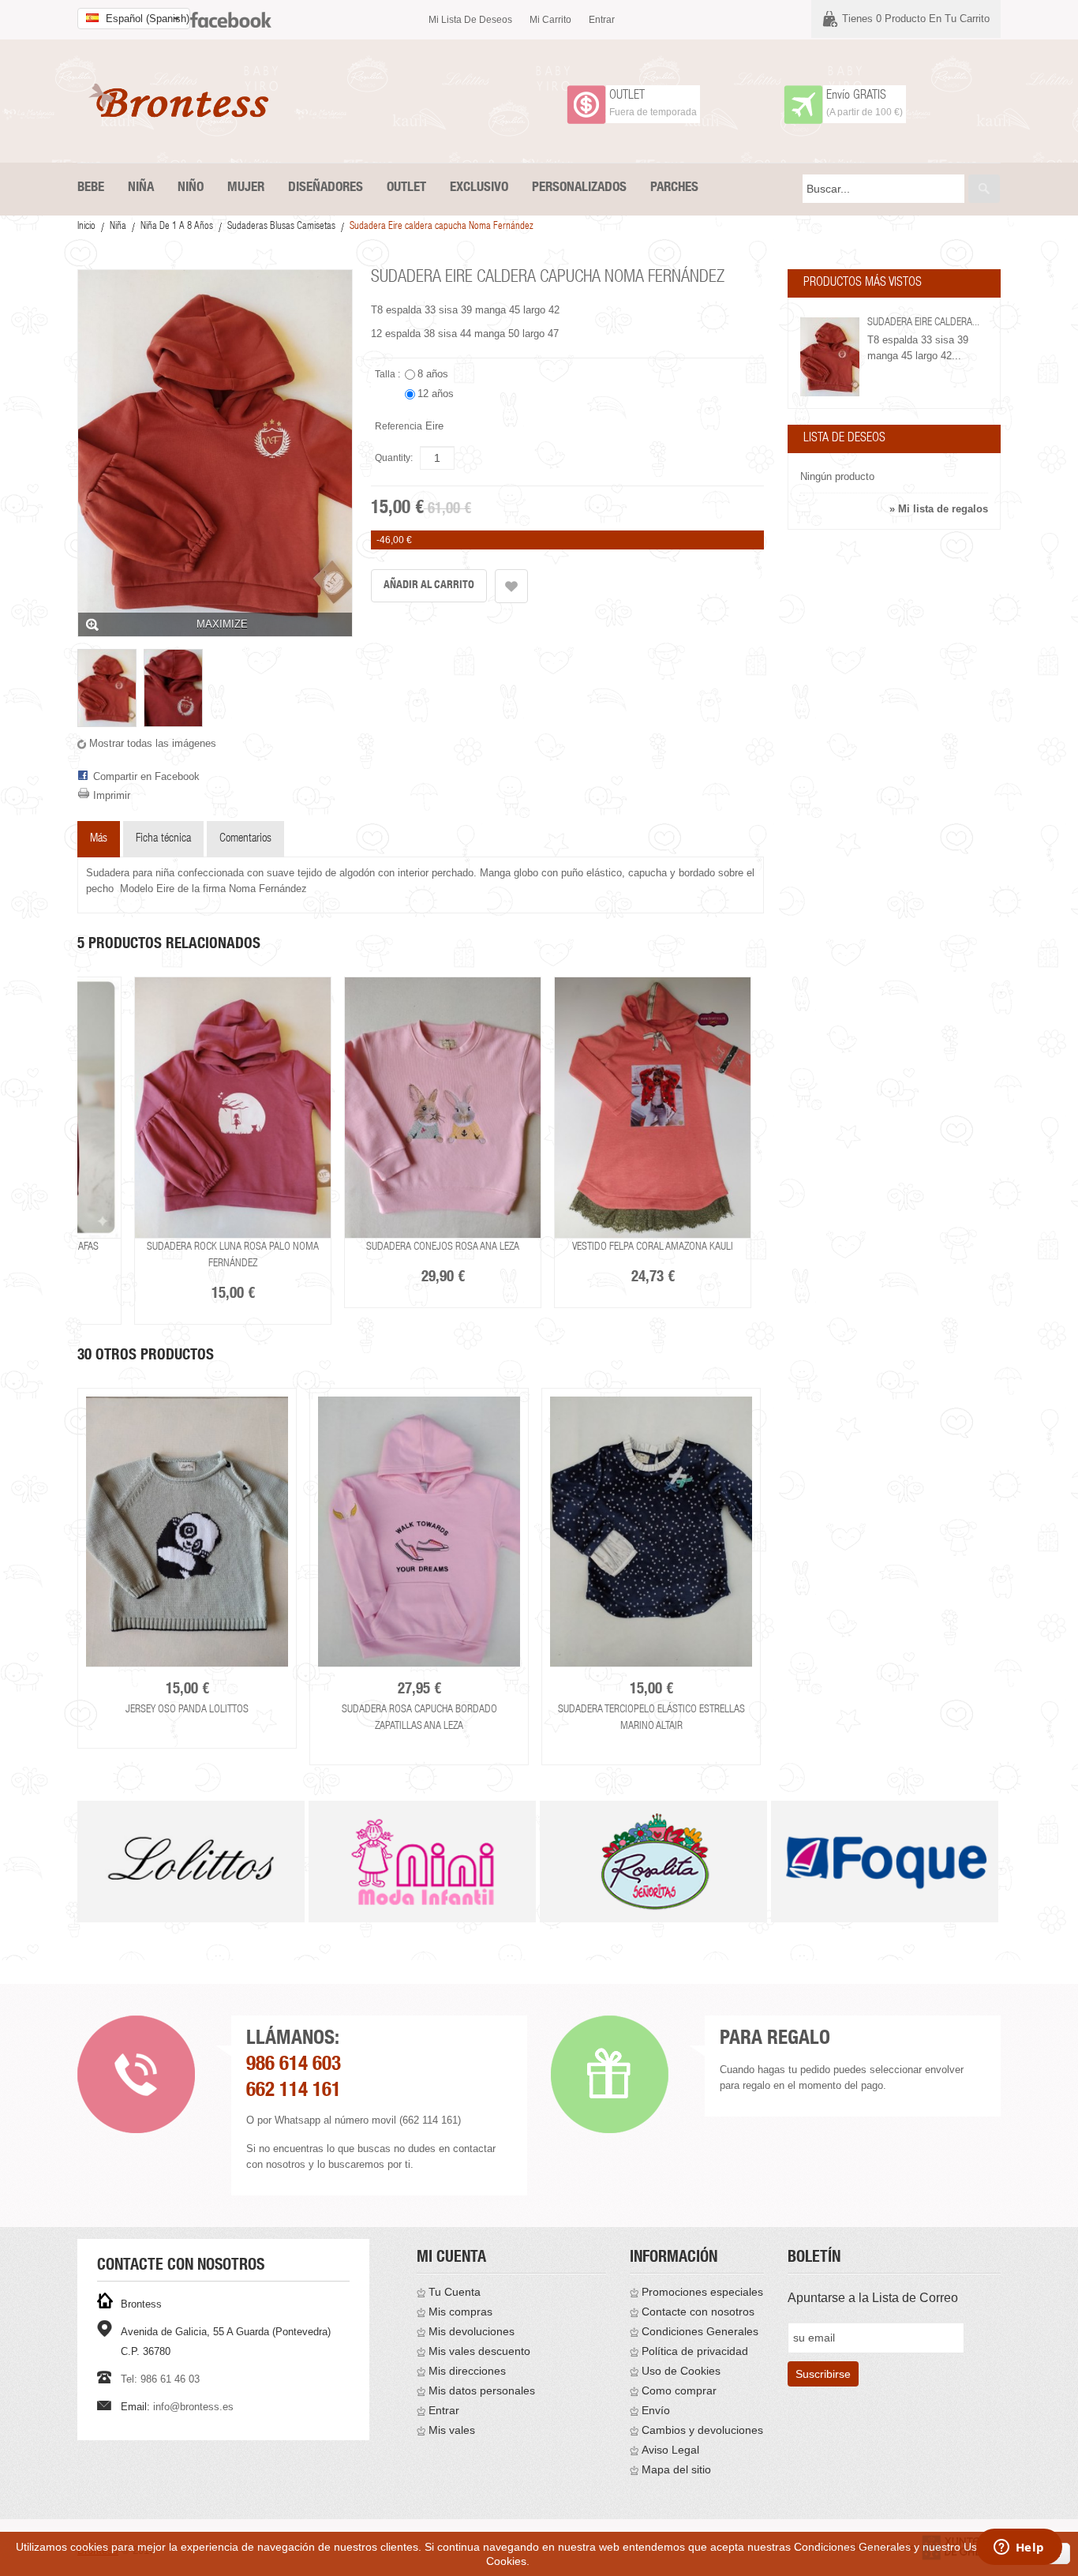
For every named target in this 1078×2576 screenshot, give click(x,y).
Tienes (916, 19)
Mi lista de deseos (470, 20)
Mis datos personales (482, 2390)
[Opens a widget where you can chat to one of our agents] (1019, 2548)
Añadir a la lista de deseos (511, 586)
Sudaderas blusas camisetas (281, 227)
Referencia (399, 426)
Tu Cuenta (455, 2292)
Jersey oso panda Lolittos (187, 1710)
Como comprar (679, 2390)
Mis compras (460, 2312)
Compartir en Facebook (146, 776)
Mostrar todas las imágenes (153, 743)
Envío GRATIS (856, 96)
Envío (656, 2410)
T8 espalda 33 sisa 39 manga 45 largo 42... (918, 348)
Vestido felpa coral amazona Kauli (653, 1247)
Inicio (86, 227)
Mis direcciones (467, 2371)
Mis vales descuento (479, 2351)
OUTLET (627, 96)
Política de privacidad (695, 2351)
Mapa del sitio (676, 2469)
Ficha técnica (163, 839)
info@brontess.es (193, 2407)
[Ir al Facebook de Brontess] (231, 13)
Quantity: (394, 458)
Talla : (389, 374)
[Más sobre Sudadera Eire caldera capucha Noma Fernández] (830, 357)
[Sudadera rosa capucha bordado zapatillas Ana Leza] (419, 1532)
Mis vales (452, 2430)
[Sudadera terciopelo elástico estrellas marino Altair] (651, 1532)
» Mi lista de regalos (939, 509)
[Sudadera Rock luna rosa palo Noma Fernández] (233, 1108)
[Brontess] (184, 100)
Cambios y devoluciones (702, 2430)
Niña (118, 227)
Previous (75, 1566)
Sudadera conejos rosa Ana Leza (443, 1247)
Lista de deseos (844, 439)
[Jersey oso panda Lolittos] (187, 1532)
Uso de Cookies (681, 2371)
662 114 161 (294, 2092)
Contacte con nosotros (698, 2312)
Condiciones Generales (700, 2331)
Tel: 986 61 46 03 (160, 2379)
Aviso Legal (670, 2450)
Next (767, 1566)
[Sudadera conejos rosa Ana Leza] (443, 1108)
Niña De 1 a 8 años (177, 227)
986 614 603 (294, 2066)
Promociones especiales (702, 2292)
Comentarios (245, 839)
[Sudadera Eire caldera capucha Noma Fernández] (107, 688)
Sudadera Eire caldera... (923, 323)
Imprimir (112, 795)
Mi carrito (550, 20)
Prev (79, 1882)
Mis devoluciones (472, 2331)
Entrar (602, 20)
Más (99, 839)
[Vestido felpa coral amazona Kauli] (653, 1108)
